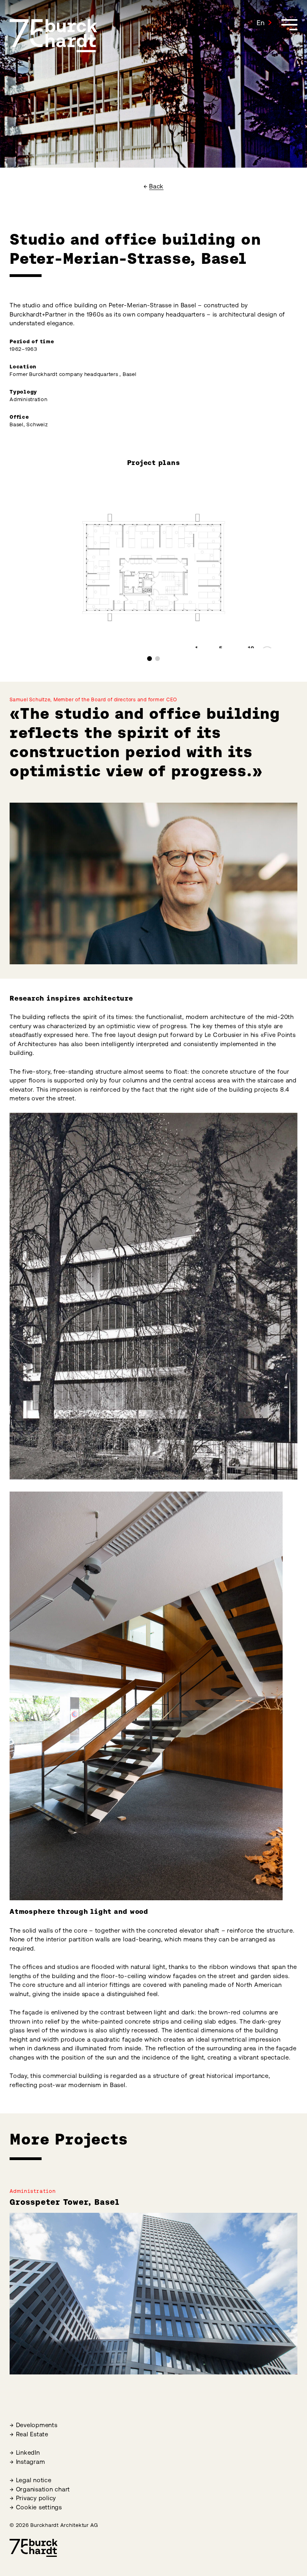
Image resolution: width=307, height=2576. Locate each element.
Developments (37, 2425)
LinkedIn (28, 2452)
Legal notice (34, 2480)
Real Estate (32, 2434)
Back (156, 186)
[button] (264, 23)
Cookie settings (39, 2507)
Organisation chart (43, 2489)
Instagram (31, 2462)
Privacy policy (36, 2498)
